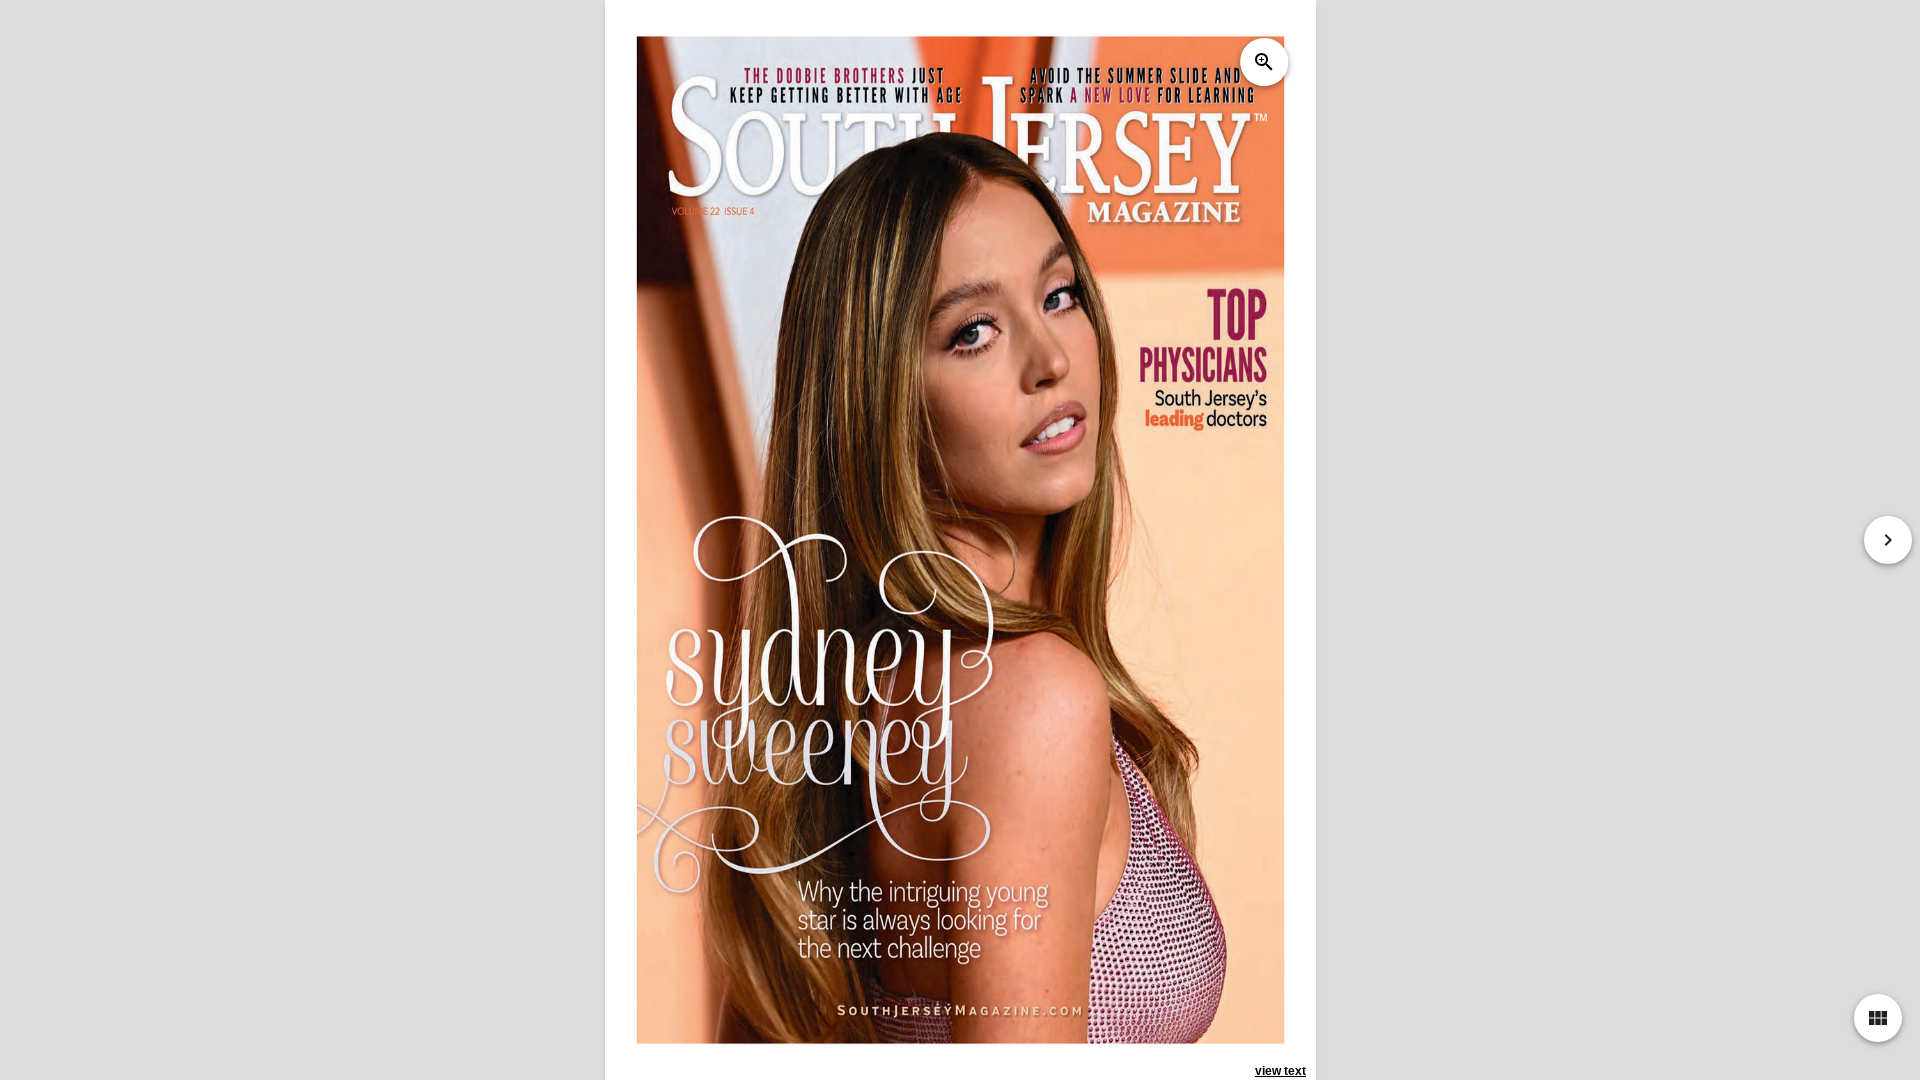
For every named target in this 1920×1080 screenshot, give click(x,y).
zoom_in (1263, 62)
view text (1280, 1071)
